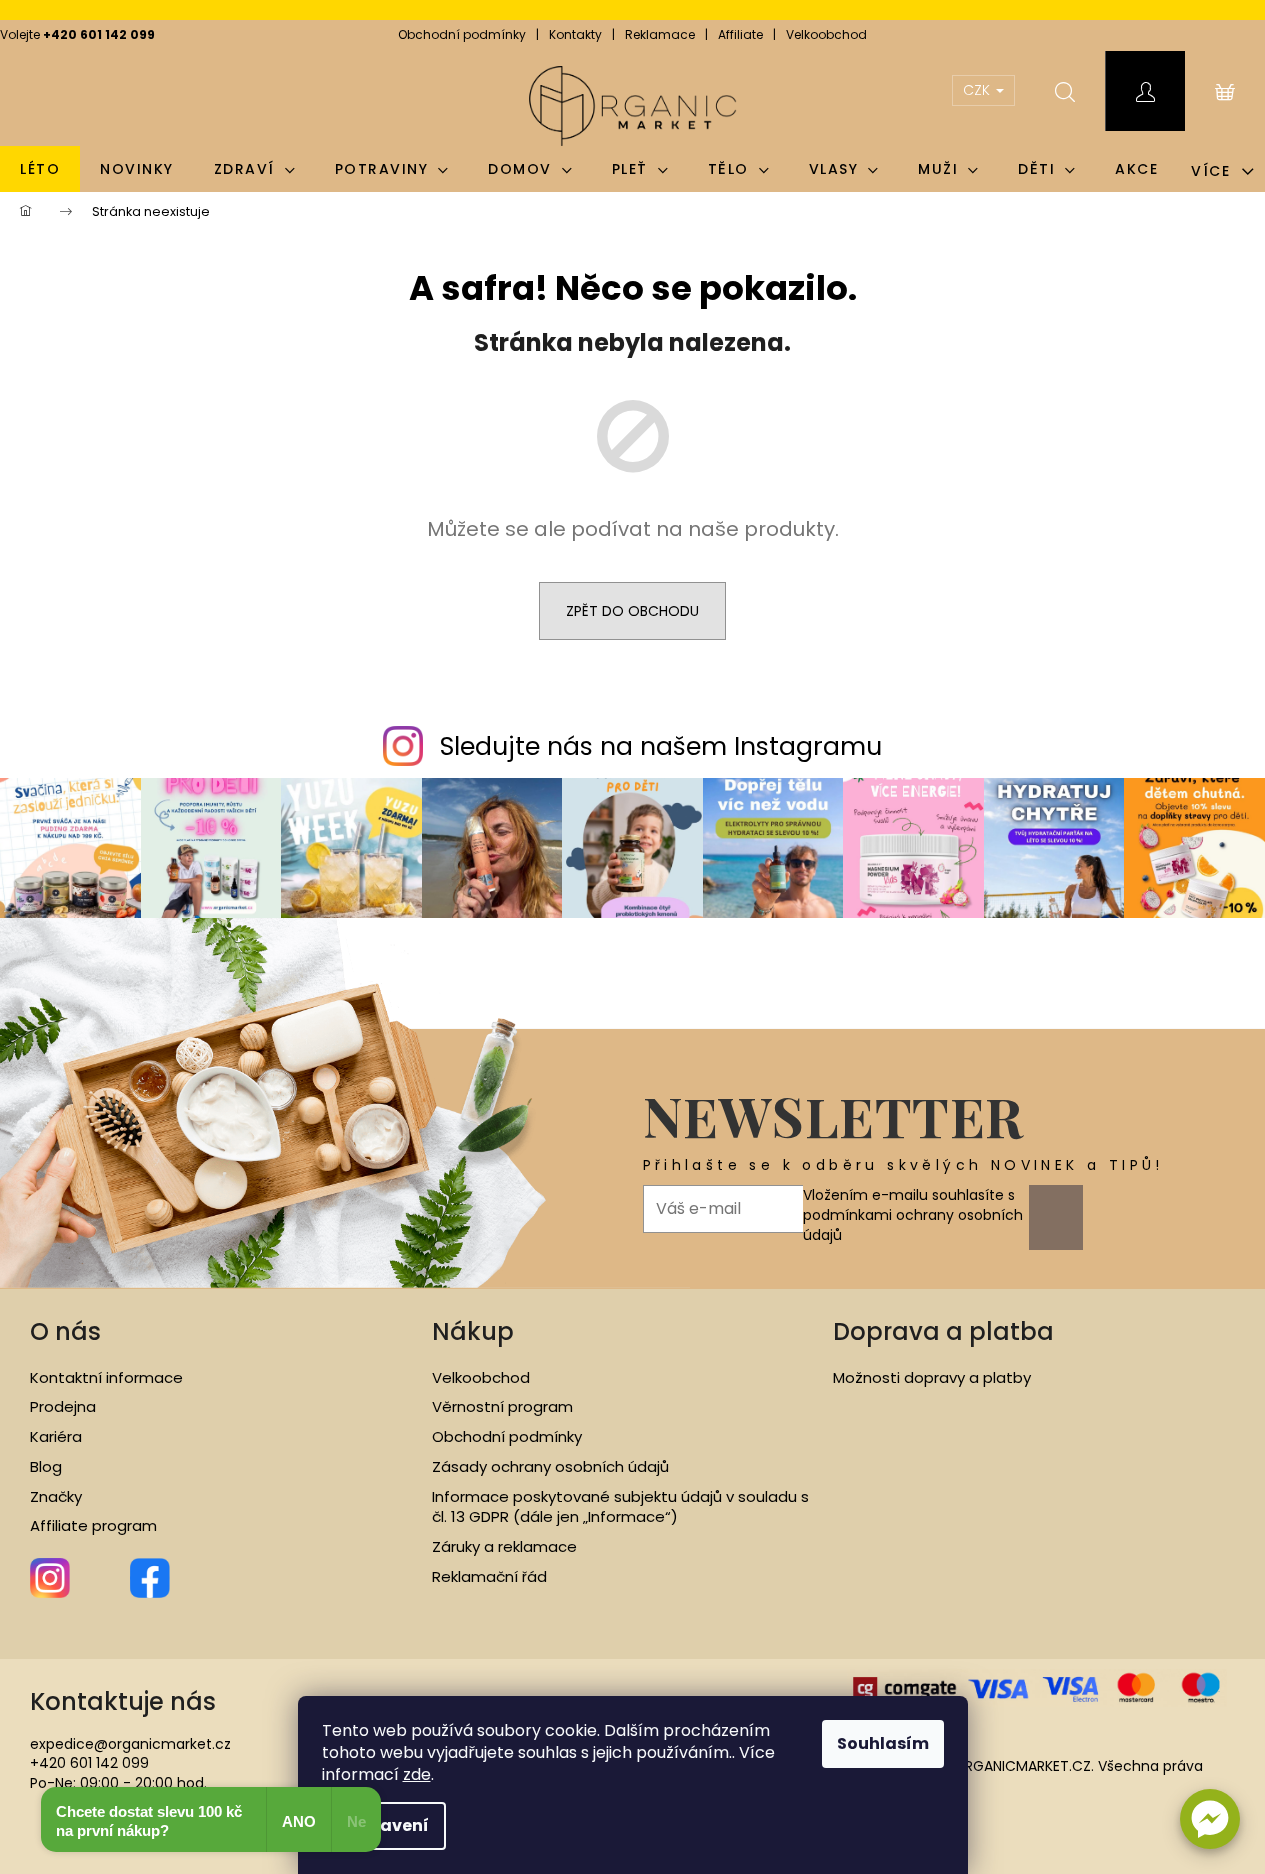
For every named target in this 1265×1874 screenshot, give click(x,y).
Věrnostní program (502, 1407)
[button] (1210, 1819)
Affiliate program (93, 1526)
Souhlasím (883, 1743)
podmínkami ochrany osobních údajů (913, 1225)
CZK (978, 90)
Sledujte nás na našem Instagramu (661, 746)
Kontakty (575, 34)
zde (417, 1774)
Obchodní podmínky (462, 34)
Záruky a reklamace (504, 1547)
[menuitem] (40, 169)
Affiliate (740, 34)
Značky (56, 1497)
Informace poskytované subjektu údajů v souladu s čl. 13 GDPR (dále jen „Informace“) (620, 1507)
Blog (46, 1467)
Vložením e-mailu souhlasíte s (913, 1215)
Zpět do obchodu (632, 611)
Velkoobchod (826, 34)
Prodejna (63, 1407)
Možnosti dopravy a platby (932, 1378)
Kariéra (56, 1437)
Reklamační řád (489, 1577)
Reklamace (660, 34)
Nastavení (384, 1825)
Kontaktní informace (106, 1378)
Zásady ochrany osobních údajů (550, 1467)
